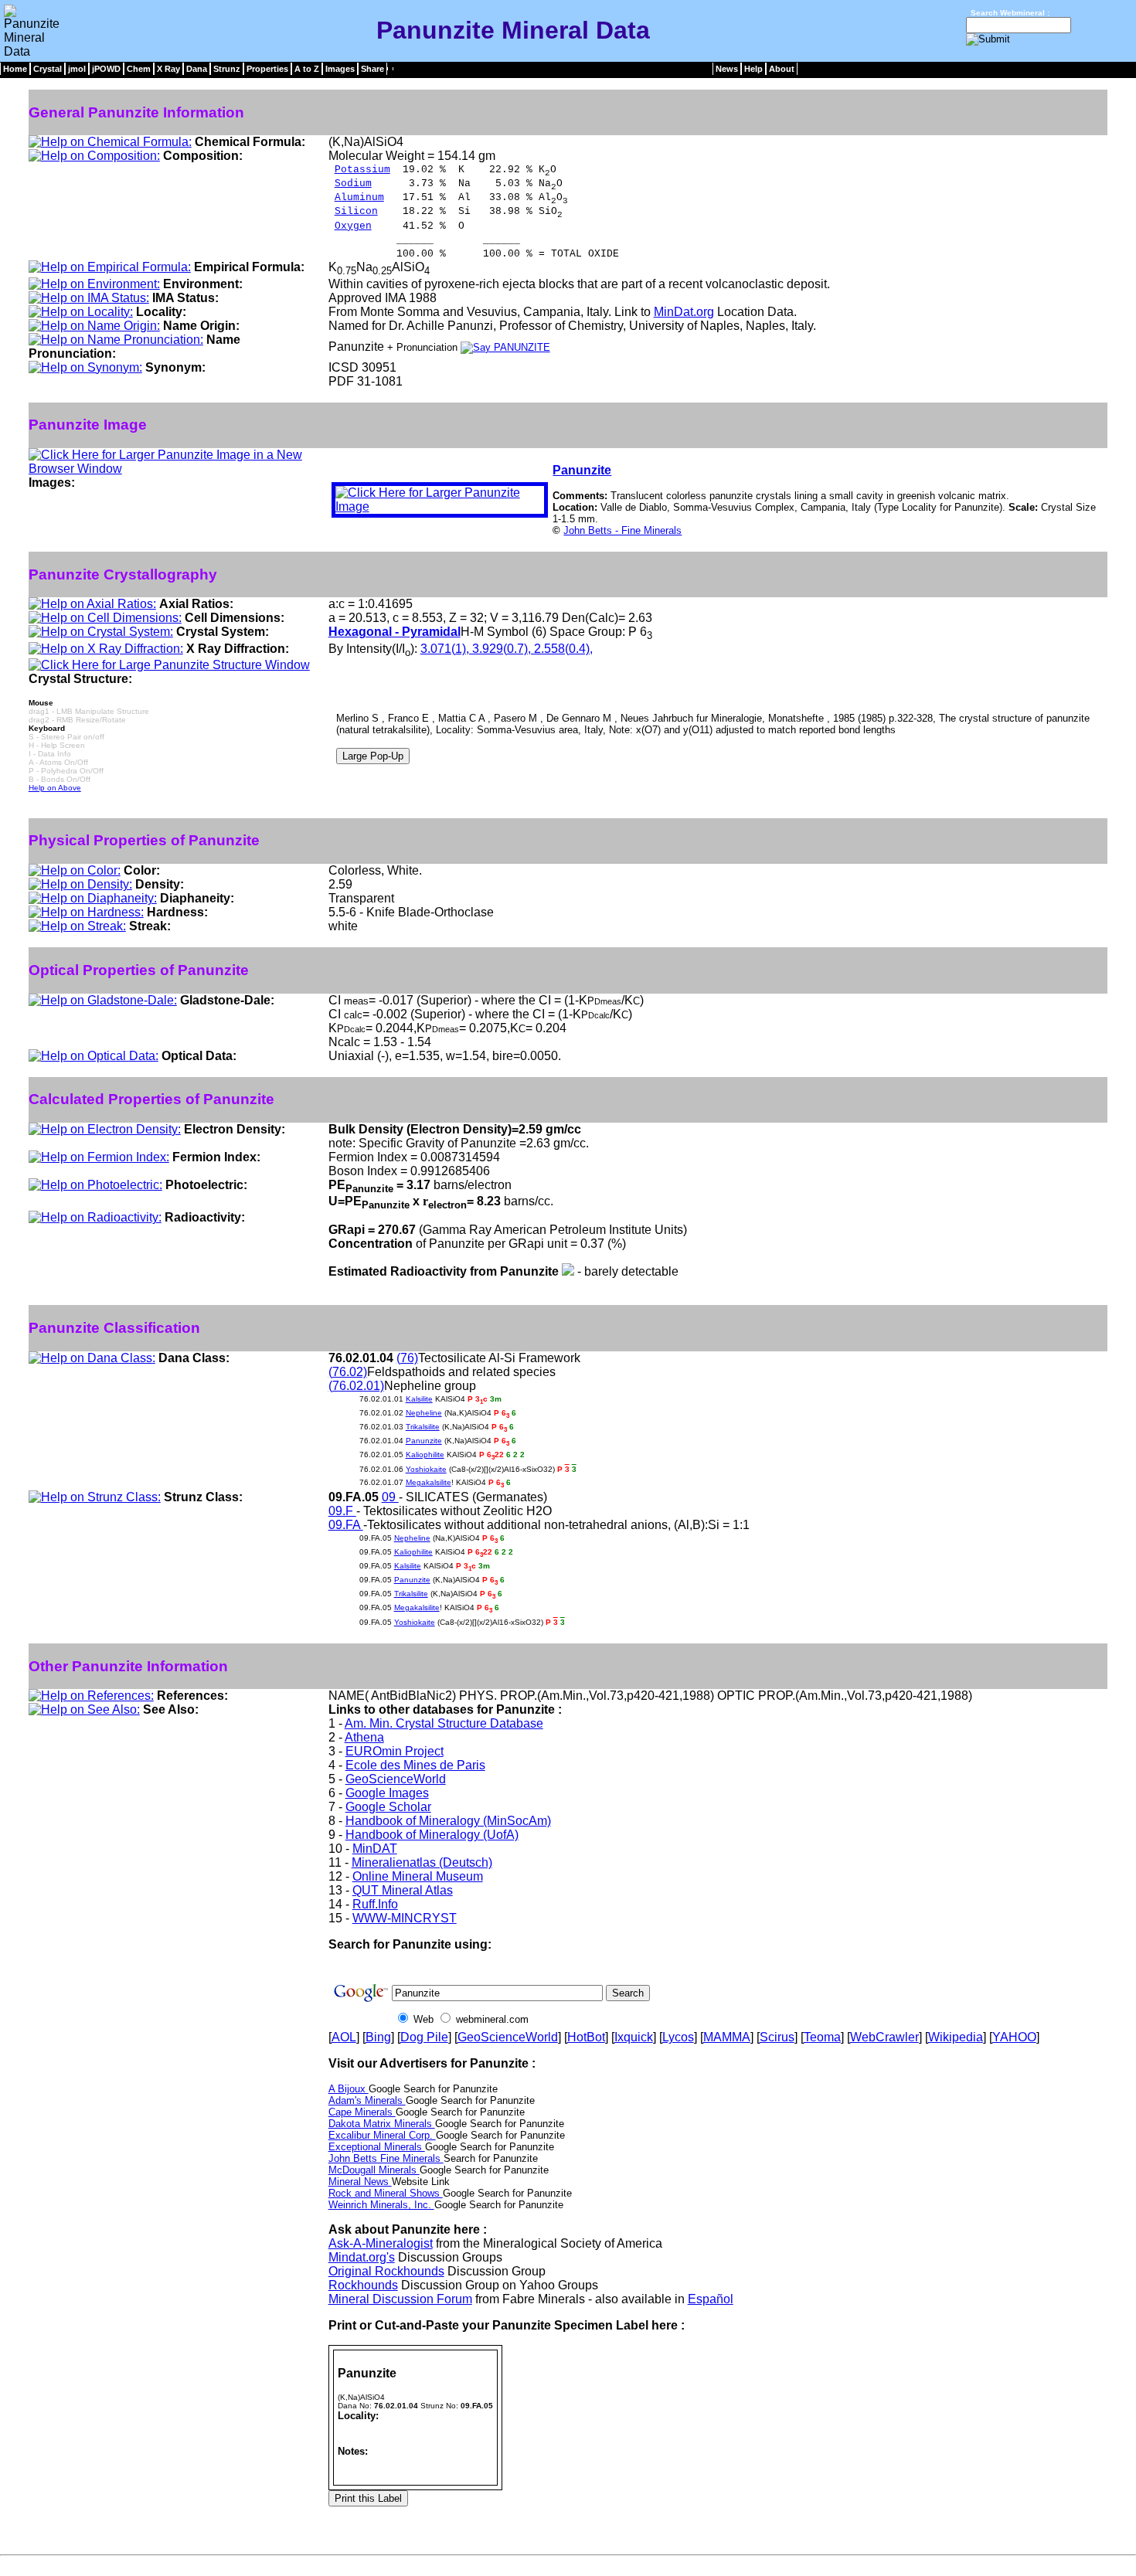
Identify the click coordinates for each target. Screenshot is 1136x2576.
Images (340, 69)
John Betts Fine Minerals (386, 2158)
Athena (364, 1737)
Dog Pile (424, 2037)
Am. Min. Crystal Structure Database (444, 1723)
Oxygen (353, 226)
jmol (77, 69)
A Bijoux (349, 2089)
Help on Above (55, 788)
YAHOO (1014, 2037)
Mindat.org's (362, 2257)
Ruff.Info (375, 1904)
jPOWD (106, 69)
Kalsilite (419, 1399)
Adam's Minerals (367, 2100)
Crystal (48, 69)
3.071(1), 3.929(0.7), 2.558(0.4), (507, 649)
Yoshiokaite (426, 1469)
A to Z (307, 69)
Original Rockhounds (386, 2271)
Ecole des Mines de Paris (415, 1765)
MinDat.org (684, 312)
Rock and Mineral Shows (386, 2193)
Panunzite (582, 470)
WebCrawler (884, 2037)
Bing (378, 2037)
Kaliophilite (425, 1455)
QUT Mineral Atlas (403, 1890)
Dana (197, 69)
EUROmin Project (395, 1751)
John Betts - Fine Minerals (622, 530)
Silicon (356, 211)
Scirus (777, 2037)
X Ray (168, 69)
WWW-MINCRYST (405, 1918)
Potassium (362, 170)
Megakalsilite (429, 1482)
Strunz (227, 69)
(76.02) (348, 1372)
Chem (139, 69)
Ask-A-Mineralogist (381, 2243)
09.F (342, 1511)
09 (390, 1497)
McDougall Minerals (374, 2170)
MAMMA (727, 2037)
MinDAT (375, 1849)
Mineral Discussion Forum (400, 2299)
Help (753, 69)
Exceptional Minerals (377, 2147)
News (727, 69)
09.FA (346, 1525)
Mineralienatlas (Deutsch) (422, 1862)
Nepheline (424, 1413)
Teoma (822, 2037)
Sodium (353, 184)
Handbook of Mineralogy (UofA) (432, 1835)
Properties (267, 69)
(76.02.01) (356, 1386)
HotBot (586, 2037)
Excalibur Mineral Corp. (382, 2135)
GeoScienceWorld (396, 1779)
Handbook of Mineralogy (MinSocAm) (448, 1821)
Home (15, 69)
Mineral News (360, 2182)
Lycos (678, 2037)
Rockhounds (363, 2285)
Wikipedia (956, 2037)
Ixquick (634, 2037)
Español (711, 2299)
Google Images (387, 1793)
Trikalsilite (423, 1427)
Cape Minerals (362, 2112)
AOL (344, 2037)
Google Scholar (388, 1807)
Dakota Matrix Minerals (382, 2124)
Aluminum (359, 197)
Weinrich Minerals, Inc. (381, 2205)
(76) (407, 1358)
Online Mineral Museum (418, 1876)
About (782, 69)
